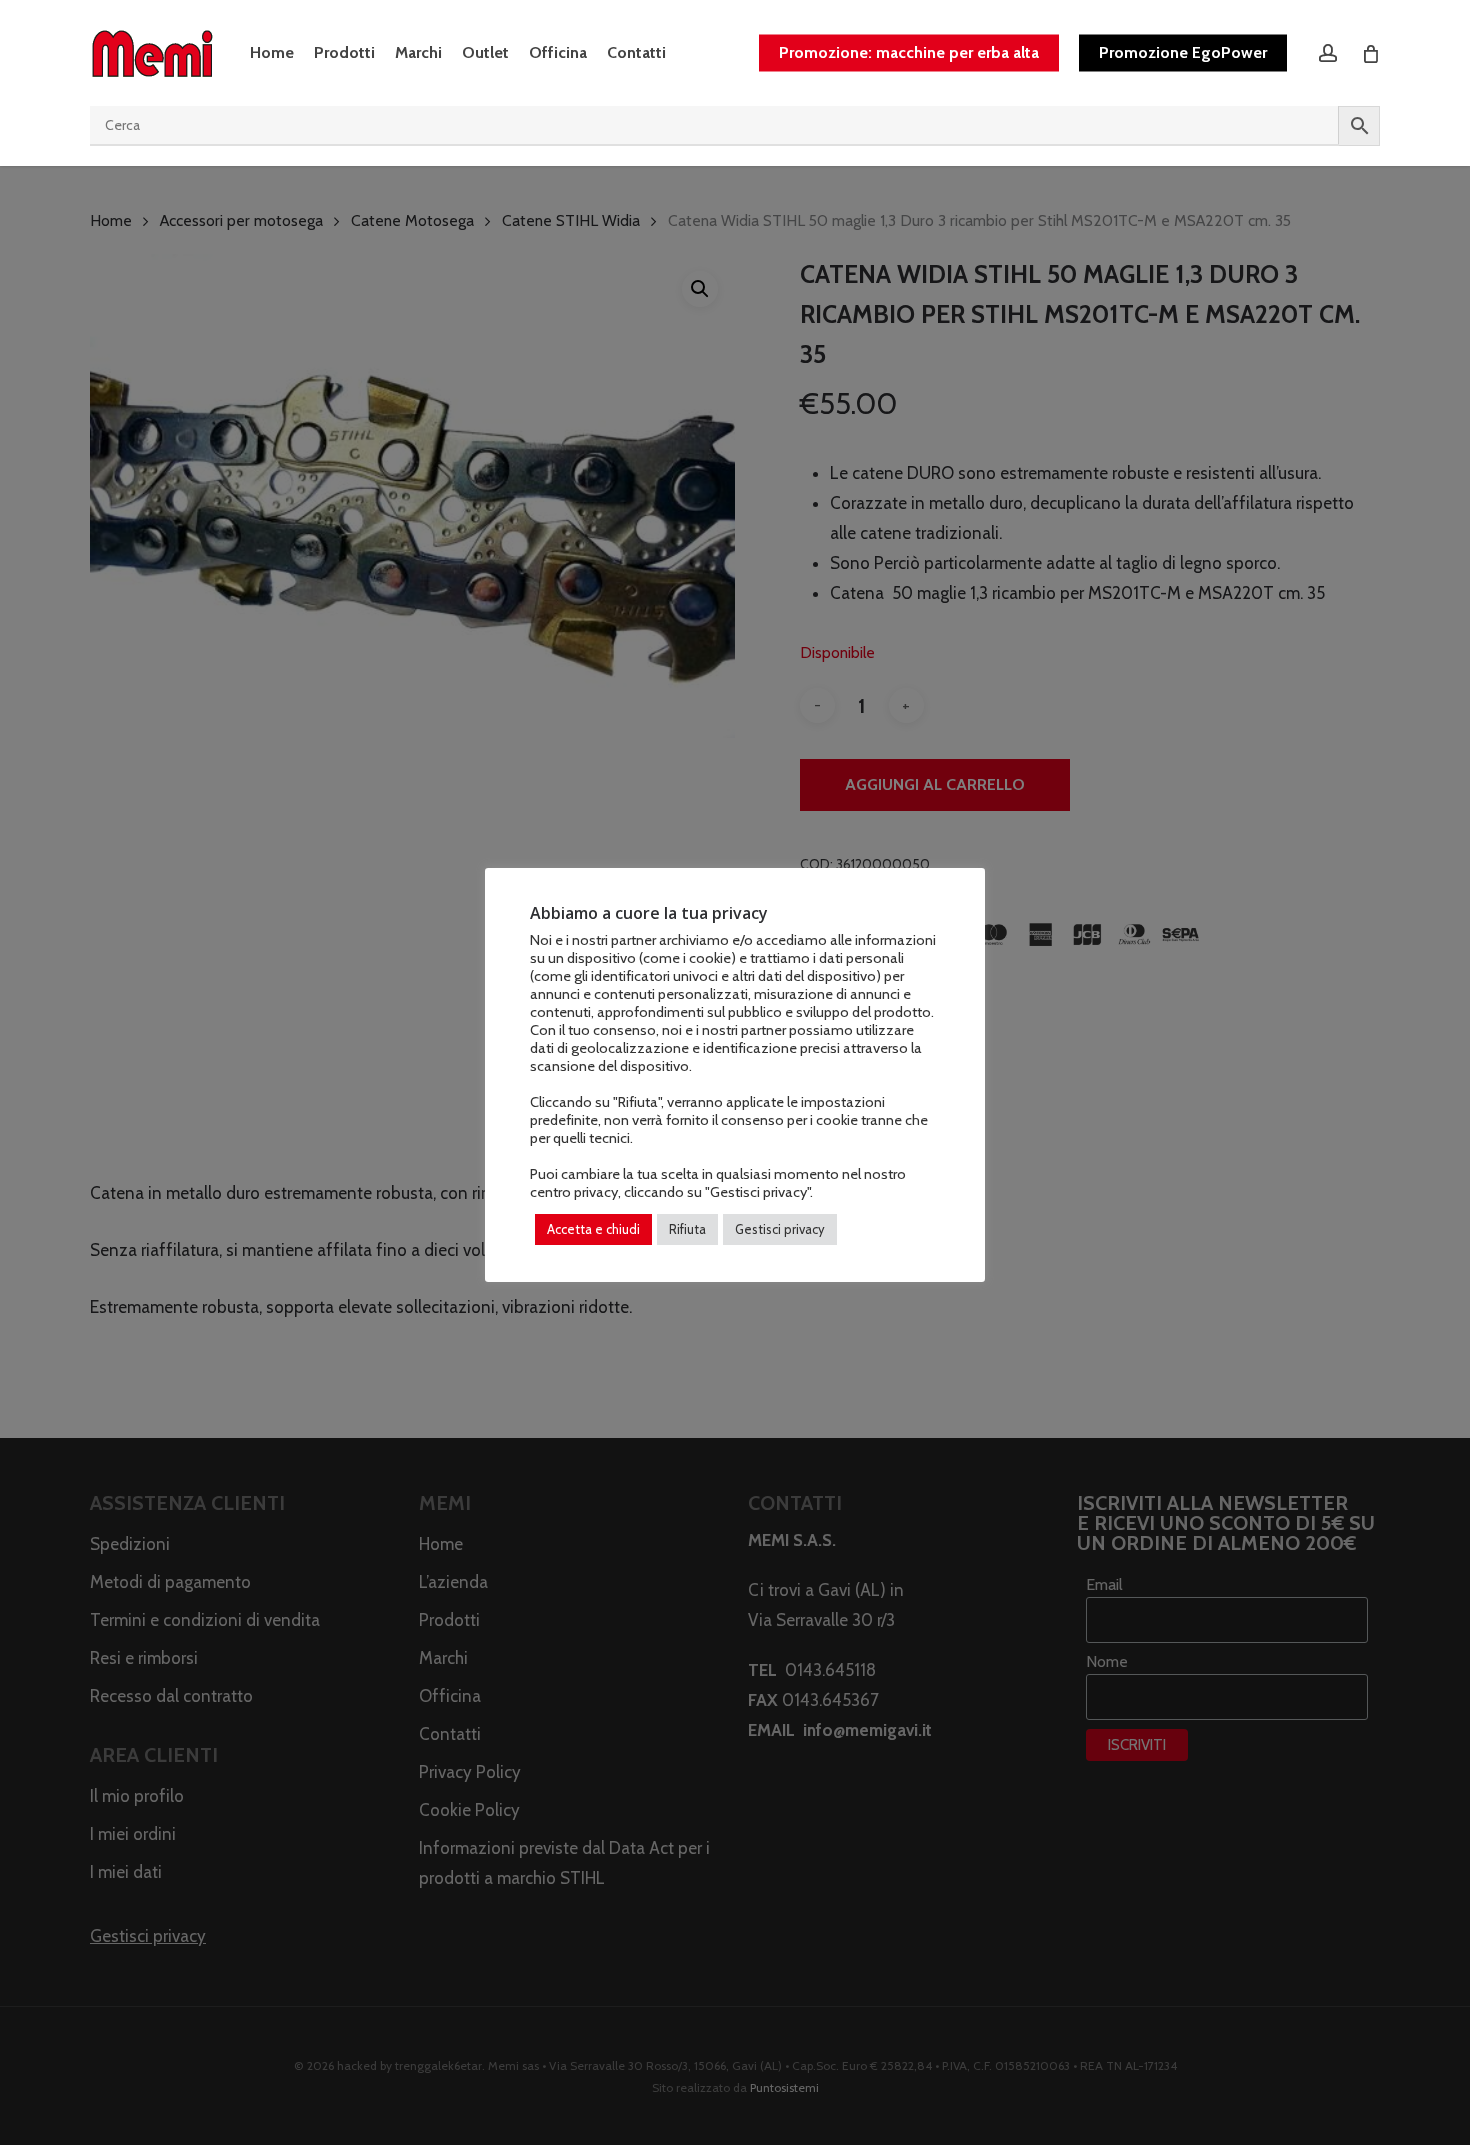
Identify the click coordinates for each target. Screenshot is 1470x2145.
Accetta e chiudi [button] (593, 1229)
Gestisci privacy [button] (780, 1229)
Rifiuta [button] (687, 1229)
